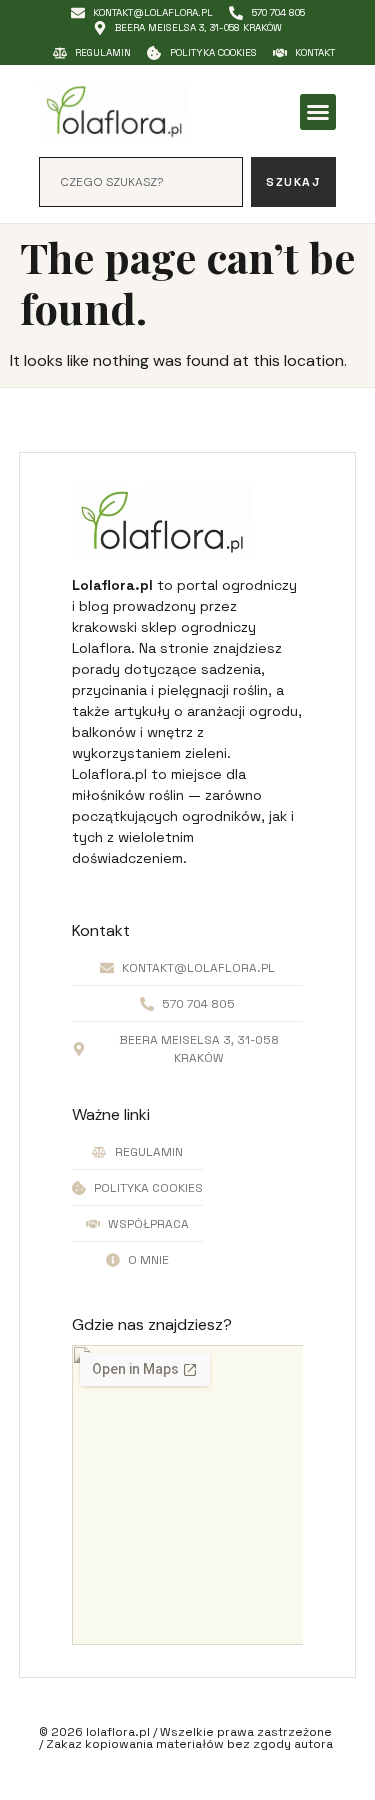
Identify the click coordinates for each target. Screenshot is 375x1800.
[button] (318, 112)
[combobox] (141, 182)
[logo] (114, 111)
